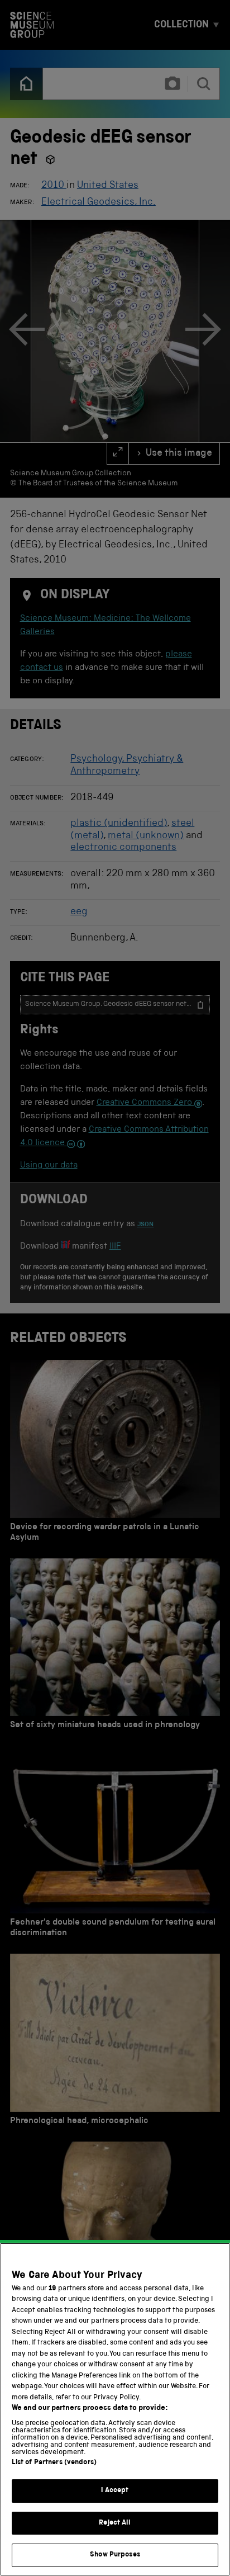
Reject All (115, 2523)
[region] (115, 2409)
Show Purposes (115, 2555)
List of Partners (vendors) (54, 2463)
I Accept (115, 2491)
